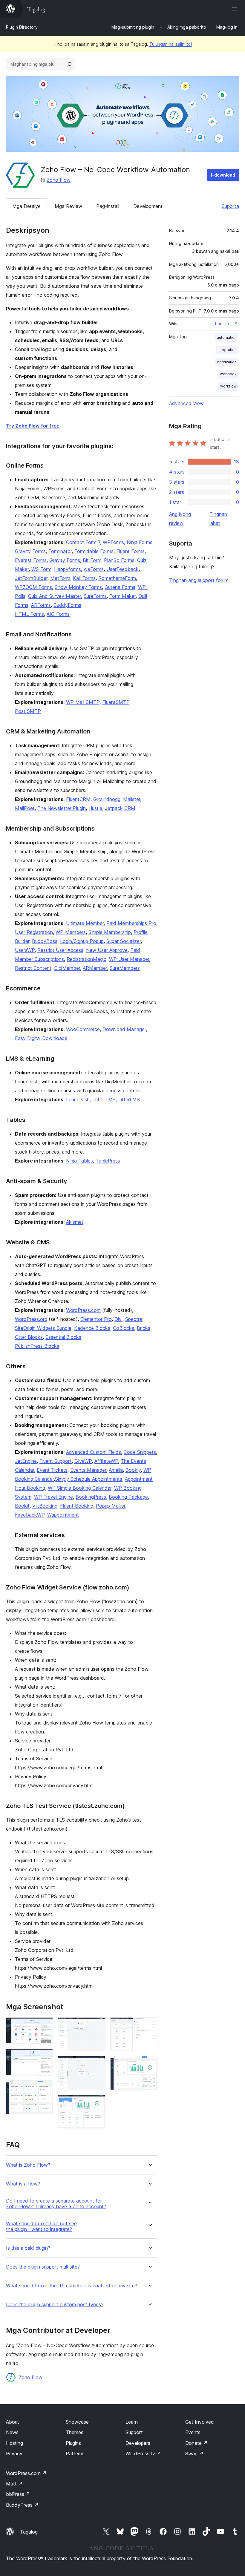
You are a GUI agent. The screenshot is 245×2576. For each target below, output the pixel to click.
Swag (194, 2454)
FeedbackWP (30, 1515)
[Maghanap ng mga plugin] (69, 64)
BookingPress (91, 1497)
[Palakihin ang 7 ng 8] (149, 2025)
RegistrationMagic (86, 959)
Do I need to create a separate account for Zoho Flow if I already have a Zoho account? (56, 2204)
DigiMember (67, 968)
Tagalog (29, 2532)
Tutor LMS (104, 1099)
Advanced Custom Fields (94, 1452)
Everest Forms (31, 560)
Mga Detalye (26, 206)
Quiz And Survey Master (55, 596)
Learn (132, 2422)
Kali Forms (84, 578)
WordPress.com (83, 1310)
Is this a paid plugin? (28, 2248)
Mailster (132, 799)
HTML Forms (29, 614)
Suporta (230, 206)
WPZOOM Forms (33, 587)
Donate (196, 2443)
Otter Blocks (29, 1337)
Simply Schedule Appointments (89, 1479)
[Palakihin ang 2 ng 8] (45, 2056)
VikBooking (45, 1506)
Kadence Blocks (92, 1328)
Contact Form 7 (83, 542)
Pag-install (108, 206)
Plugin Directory (22, 27)
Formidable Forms (94, 551)
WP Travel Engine (53, 1497)
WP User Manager (129, 959)
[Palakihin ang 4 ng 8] (97, 2025)
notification (227, 362)
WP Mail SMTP (83, 702)
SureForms (95, 596)
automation (227, 337)
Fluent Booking (77, 1506)
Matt (14, 2484)
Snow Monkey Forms (78, 587)
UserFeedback (122, 569)
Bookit (22, 1506)
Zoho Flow (59, 180)
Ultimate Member (85, 923)
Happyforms (68, 569)
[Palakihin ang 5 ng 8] (97, 2064)
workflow (228, 386)
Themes (75, 2432)
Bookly (133, 1470)
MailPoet (25, 808)
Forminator (60, 551)
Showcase (77, 2422)
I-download (223, 175)
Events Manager (88, 1470)
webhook (228, 374)
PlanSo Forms (119, 560)
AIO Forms (58, 614)
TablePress (108, 1161)
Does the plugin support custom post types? (55, 2305)
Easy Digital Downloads (41, 1038)
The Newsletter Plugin (62, 808)
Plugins (73, 2443)
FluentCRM (78, 799)
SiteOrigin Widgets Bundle (43, 1328)
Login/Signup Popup (82, 941)
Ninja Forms (140, 542)
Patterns (75, 2454)
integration (227, 350)
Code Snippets (140, 1452)
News (12, 2432)
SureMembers (125, 968)
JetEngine (26, 1461)
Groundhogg (107, 799)
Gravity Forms (30, 551)
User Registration (34, 932)
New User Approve (107, 950)
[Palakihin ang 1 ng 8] (45, 2025)
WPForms (113, 542)
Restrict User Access (60, 950)
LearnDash (78, 1099)
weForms (94, 569)
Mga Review (68, 206)
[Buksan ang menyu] (235, 9)
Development (148, 206)
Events (193, 2432)
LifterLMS (129, 1099)
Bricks (144, 1328)
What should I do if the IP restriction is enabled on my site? (72, 2286)
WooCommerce (83, 1029)
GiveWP (83, 1461)
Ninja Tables (79, 1161)
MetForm (60, 578)
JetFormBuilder (31, 578)
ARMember (95, 968)
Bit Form (92, 560)
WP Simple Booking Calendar (80, 1488)
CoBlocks (124, 1328)
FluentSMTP (116, 702)
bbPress (18, 2494)
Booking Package (128, 1497)
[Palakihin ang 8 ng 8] (149, 2064)
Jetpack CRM (120, 808)
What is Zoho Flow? (28, 2165)
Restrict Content (33, 968)
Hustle (95, 808)
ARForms (41, 605)
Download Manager (124, 1029)
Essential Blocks (63, 1337)
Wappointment (63, 1515)
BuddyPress (22, 2505)
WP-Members (71, 932)
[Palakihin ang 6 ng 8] (97, 2103)
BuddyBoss (45, 941)
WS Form (41, 569)
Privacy (14, 2454)
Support (134, 2432)
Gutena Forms (120, 587)
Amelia (116, 1470)
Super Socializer (124, 941)
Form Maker (122, 596)
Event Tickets (52, 1470)
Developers (138, 2443)
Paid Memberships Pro (131, 923)
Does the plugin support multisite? (43, 2267)
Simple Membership (110, 932)
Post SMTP (28, 711)
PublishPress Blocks (37, 1346)
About (13, 2422)
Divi (118, 1319)
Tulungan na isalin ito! (171, 44)
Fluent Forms (130, 551)
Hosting (14, 2443)
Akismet (75, 1222)
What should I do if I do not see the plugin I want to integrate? (41, 2226)
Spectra (134, 1319)
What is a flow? (23, 2184)
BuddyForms (67, 605)
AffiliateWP (106, 1461)
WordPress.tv (143, 2454)
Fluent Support (56, 1461)
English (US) (227, 324)
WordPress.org (31, 1319)
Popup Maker (111, 1506)
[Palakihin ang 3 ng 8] (45, 2088)
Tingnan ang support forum (199, 580)
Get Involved (200, 2422)
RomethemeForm (117, 578)
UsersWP (25, 950)
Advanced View (186, 403)
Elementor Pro (96, 1319)
